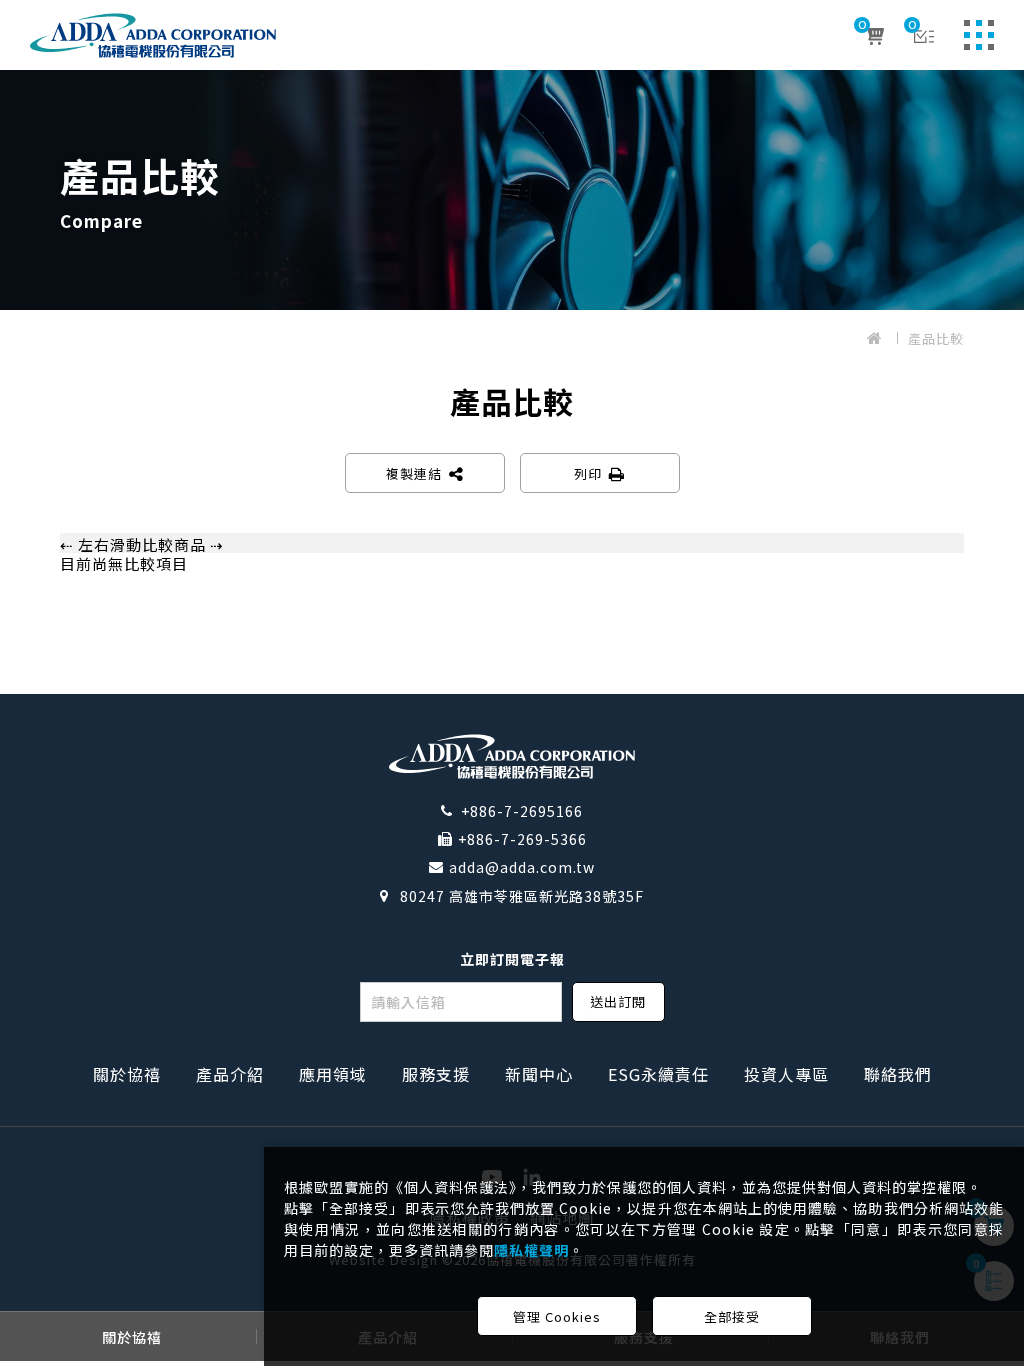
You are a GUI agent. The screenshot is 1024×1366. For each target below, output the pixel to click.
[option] (512, 190)
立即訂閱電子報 (512, 959)
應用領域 (333, 1074)
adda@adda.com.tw (522, 867)
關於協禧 (127, 1074)
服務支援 (436, 1074)
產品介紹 (230, 1074)
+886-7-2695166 (522, 811)
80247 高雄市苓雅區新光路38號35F (522, 896)
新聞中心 (539, 1074)
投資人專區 (786, 1074)
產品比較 (936, 338)
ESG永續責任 (658, 1074)
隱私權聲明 (531, 1250)
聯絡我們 (898, 1074)
